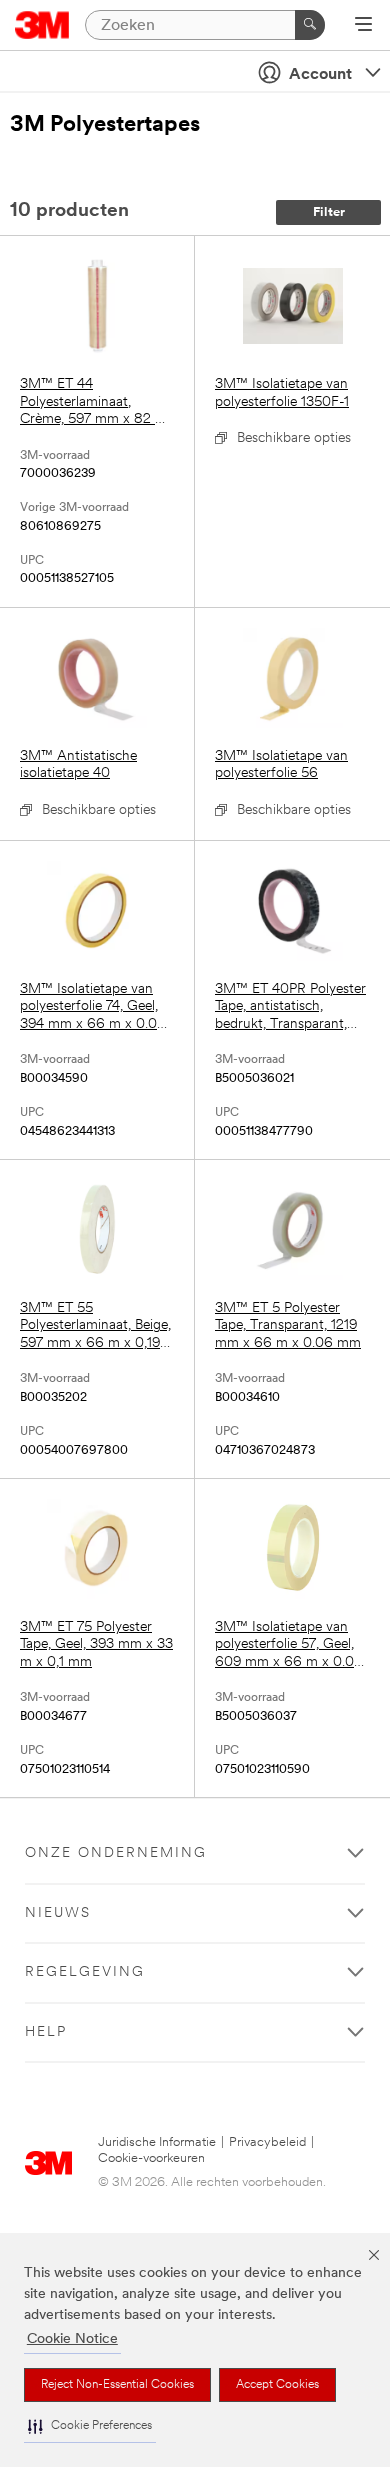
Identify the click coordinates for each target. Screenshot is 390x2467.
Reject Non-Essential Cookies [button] (117, 2385)
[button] (90, 2426)
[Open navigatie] (363, 26)
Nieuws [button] (58, 1913)
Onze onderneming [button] (116, 1853)
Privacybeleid (267, 2142)
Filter (329, 212)
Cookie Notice (72, 2339)
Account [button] (320, 75)
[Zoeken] (310, 25)
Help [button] (46, 2032)
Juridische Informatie (157, 2142)
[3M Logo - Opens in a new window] (42, 25)
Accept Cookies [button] (277, 2385)
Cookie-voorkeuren (151, 2158)
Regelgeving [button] (85, 1972)
